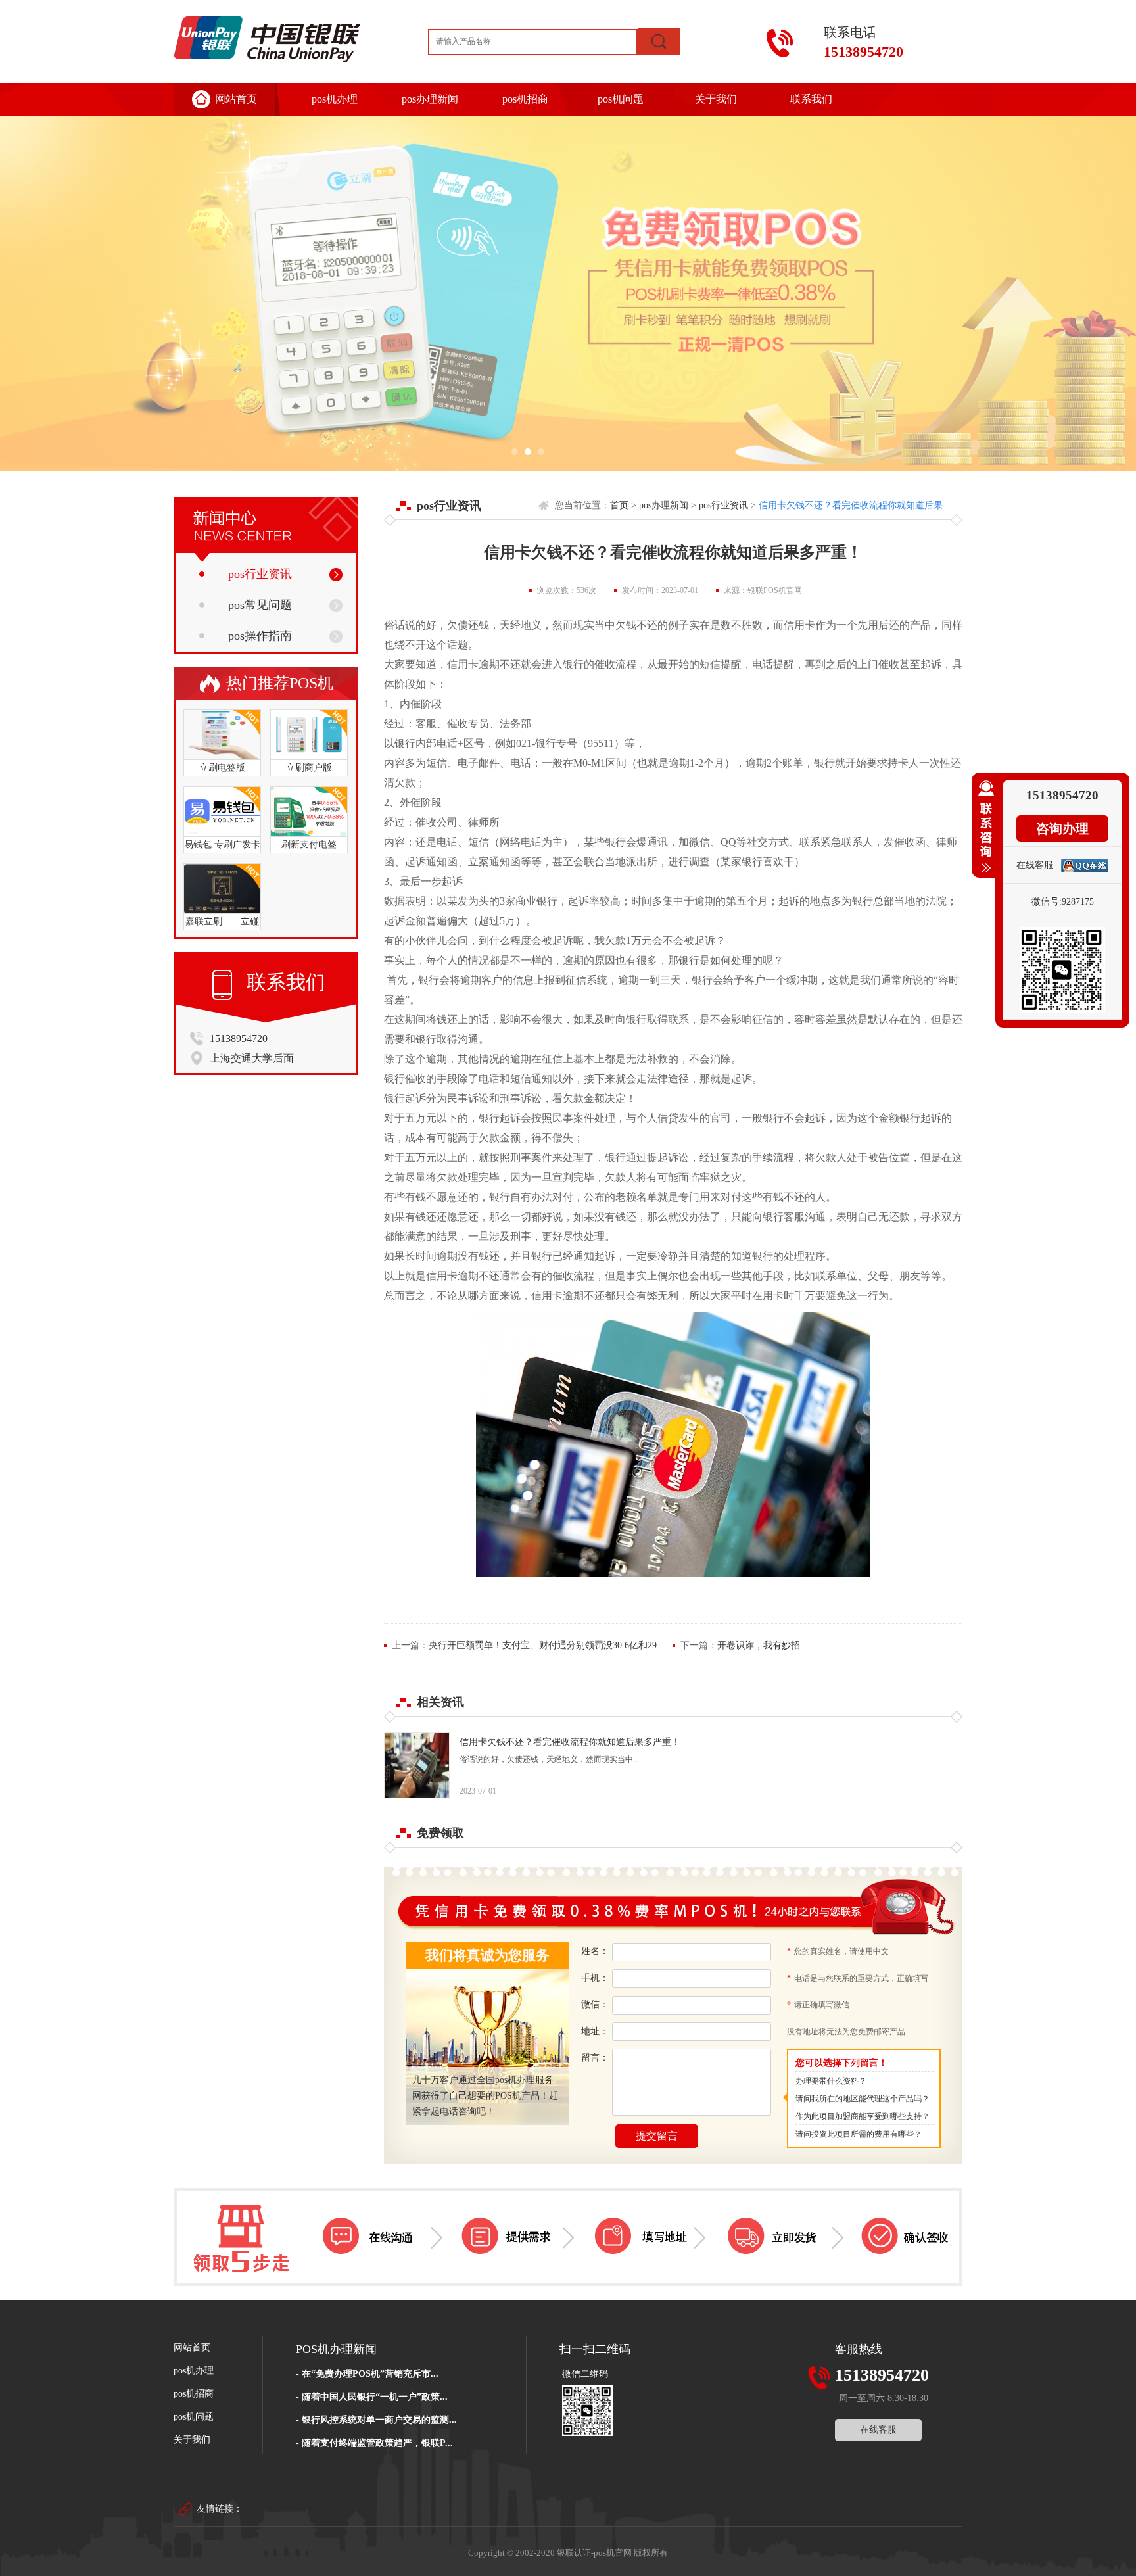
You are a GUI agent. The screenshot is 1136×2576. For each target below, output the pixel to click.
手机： (595, 1978)
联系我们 (811, 99)
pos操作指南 (260, 636)
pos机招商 (525, 99)
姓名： (595, 1951)
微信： (595, 2004)
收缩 (983, 832)
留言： (595, 2058)
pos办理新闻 (430, 99)
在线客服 (878, 2430)
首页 (619, 505)
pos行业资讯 (260, 574)
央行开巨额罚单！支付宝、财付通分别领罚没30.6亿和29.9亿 (551, 1645)
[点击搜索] (659, 41)
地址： (595, 2031)
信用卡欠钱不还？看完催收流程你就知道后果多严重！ (570, 1742)
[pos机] (568, 293)
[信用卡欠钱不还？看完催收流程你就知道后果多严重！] (417, 1795)
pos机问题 (621, 99)
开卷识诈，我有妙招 (759, 1645)
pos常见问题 (260, 605)
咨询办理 (1062, 828)
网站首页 (236, 99)
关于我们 (716, 99)
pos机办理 (335, 99)
